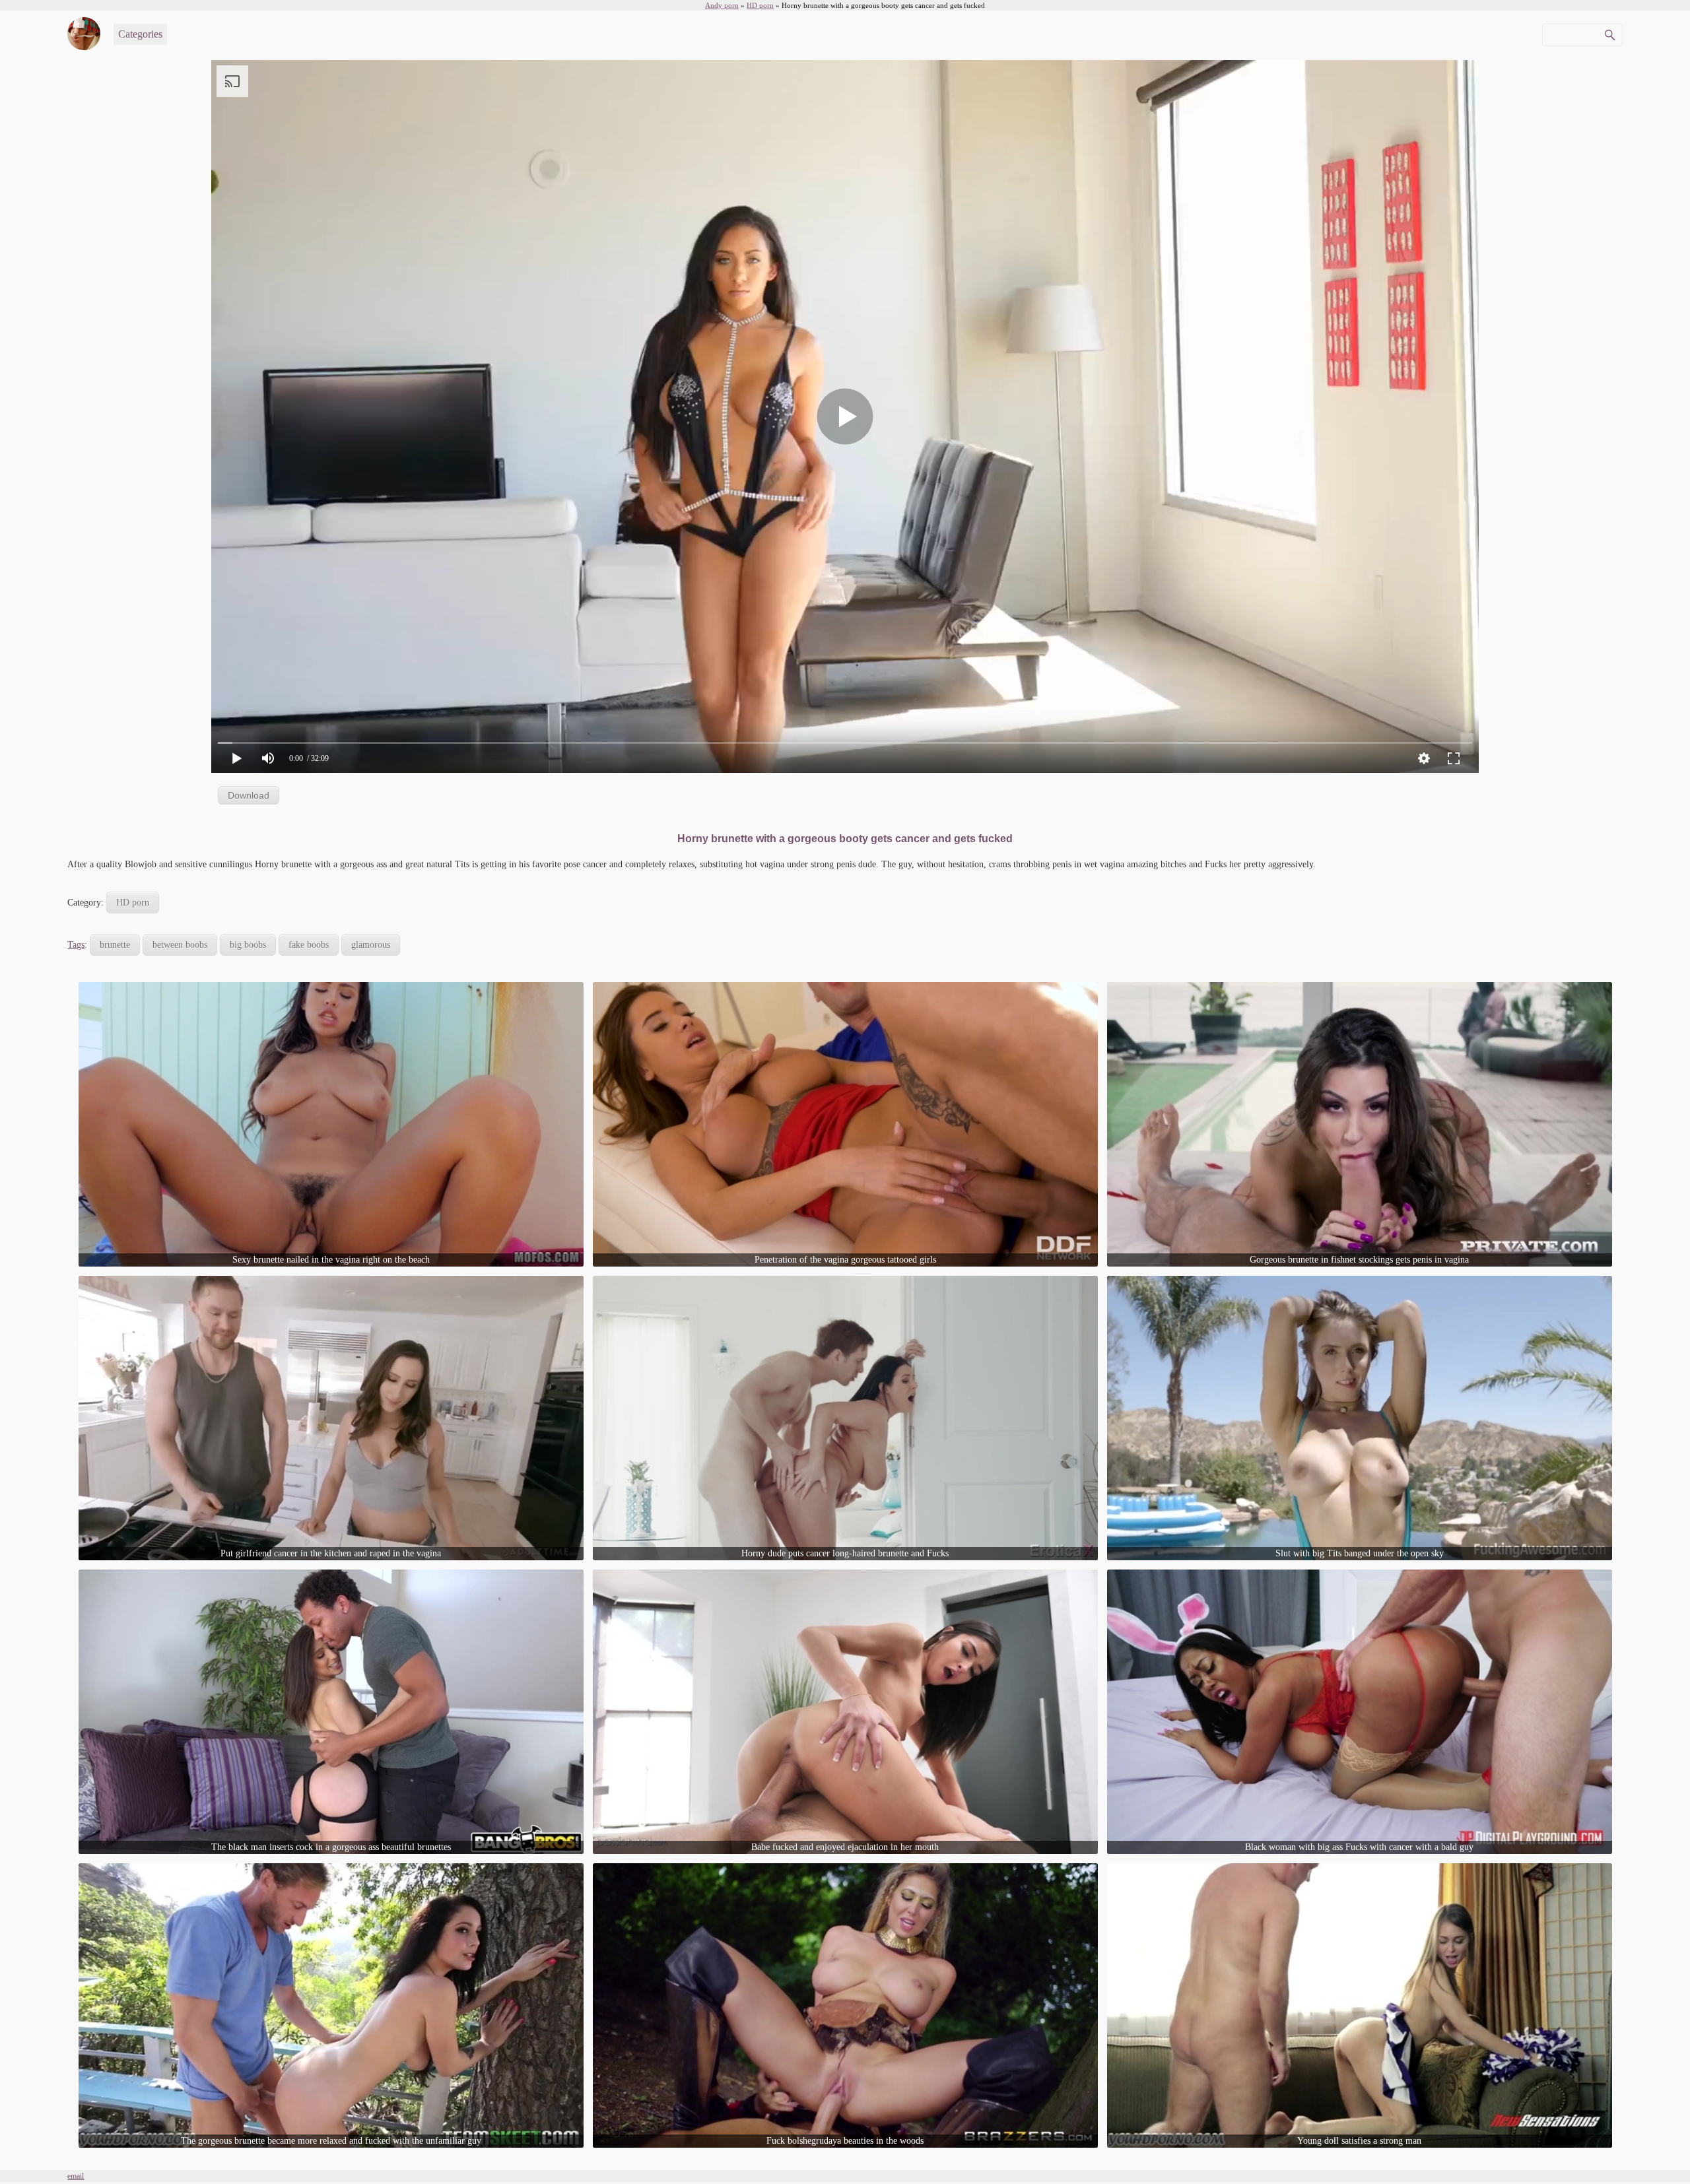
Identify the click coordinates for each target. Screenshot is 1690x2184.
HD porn (133, 903)
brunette (115, 945)
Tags (76, 945)
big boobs (248, 945)
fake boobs (309, 945)
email (76, 2176)
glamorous (371, 945)
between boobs (180, 945)
